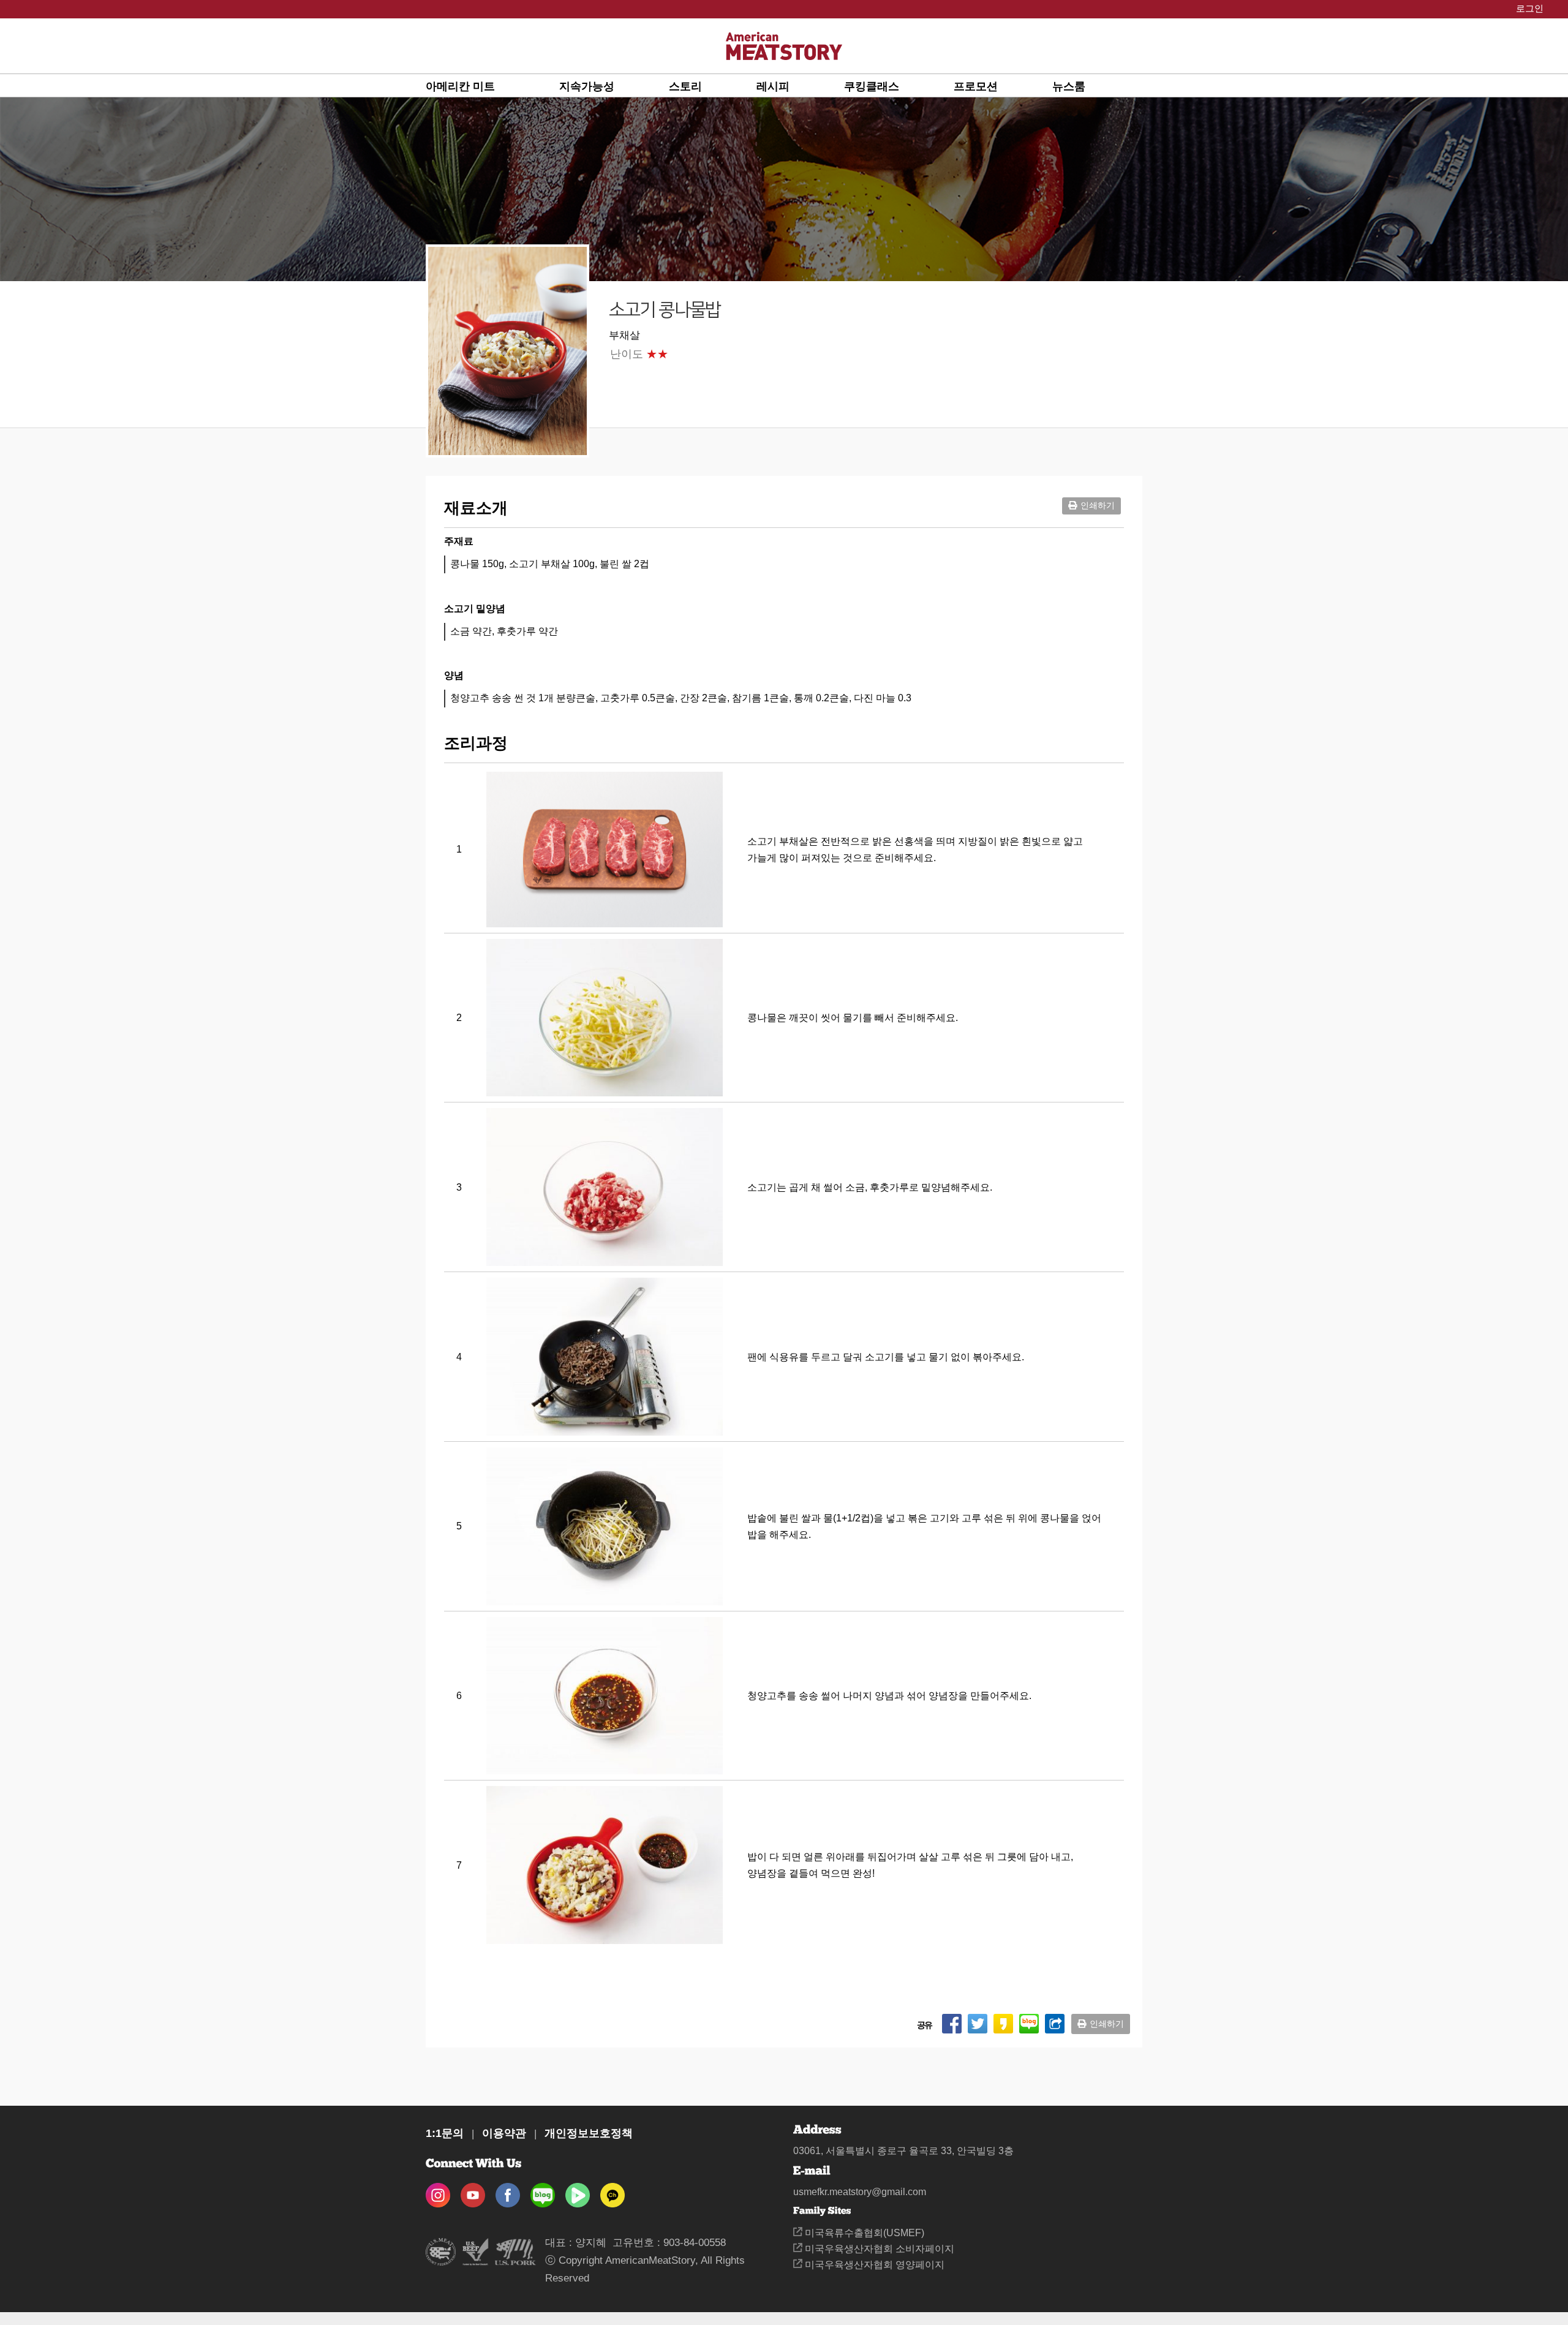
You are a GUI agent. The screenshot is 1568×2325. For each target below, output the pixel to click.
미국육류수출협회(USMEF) (863, 2233)
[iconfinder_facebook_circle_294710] (508, 2191)
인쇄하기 (1098, 505)
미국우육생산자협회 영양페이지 (873, 2265)
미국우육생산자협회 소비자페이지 (878, 2249)
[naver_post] (543, 2191)
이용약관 (504, 2133)
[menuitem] (492, 86)
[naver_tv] (578, 2191)
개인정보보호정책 (589, 2133)
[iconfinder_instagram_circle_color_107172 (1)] (438, 2191)
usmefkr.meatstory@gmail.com (860, 2192)
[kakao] (612, 2191)
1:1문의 (445, 2133)
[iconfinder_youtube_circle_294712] (473, 2191)
